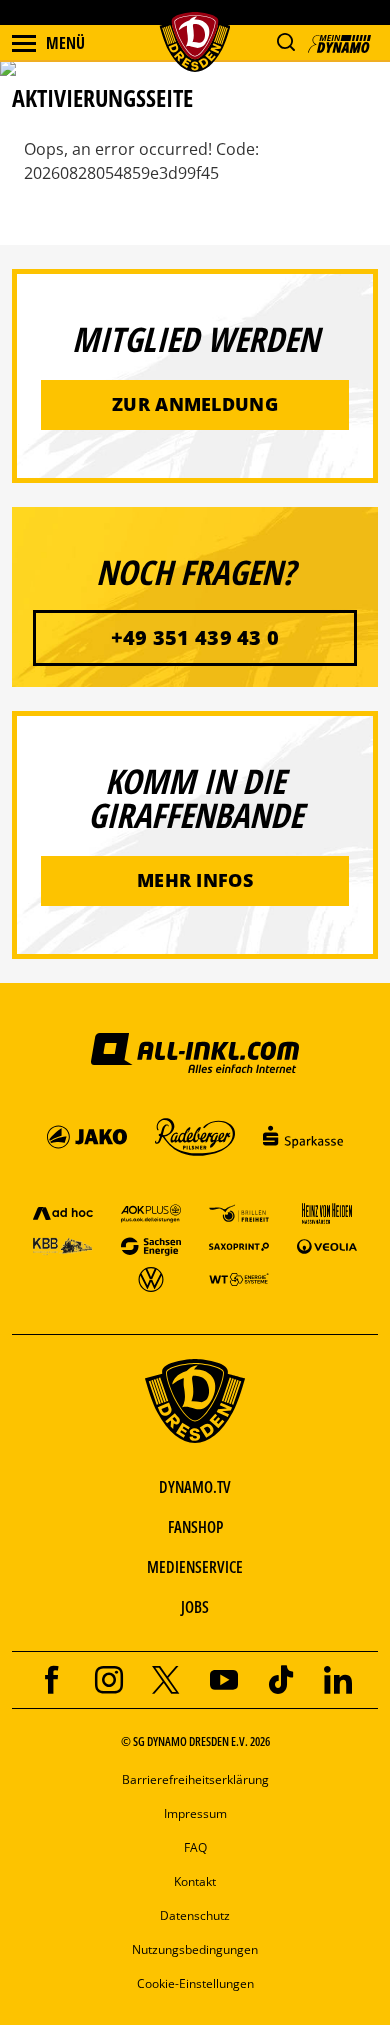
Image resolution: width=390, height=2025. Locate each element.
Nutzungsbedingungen (195, 1949)
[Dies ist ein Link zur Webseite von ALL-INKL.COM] (195, 1052)
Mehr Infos (195, 880)
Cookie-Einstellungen (195, 1983)
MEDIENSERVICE (195, 1567)
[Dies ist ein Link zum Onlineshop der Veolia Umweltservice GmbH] (327, 1245)
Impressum (195, 1813)
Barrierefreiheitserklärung (195, 1779)
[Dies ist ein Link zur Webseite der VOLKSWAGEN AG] (151, 1278)
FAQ (195, 1847)
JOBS (195, 1607)
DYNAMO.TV (195, 1487)
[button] (285, 42)
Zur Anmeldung (195, 404)
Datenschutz (195, 1915)
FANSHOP (195, 1527)
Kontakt (195, 1881)
